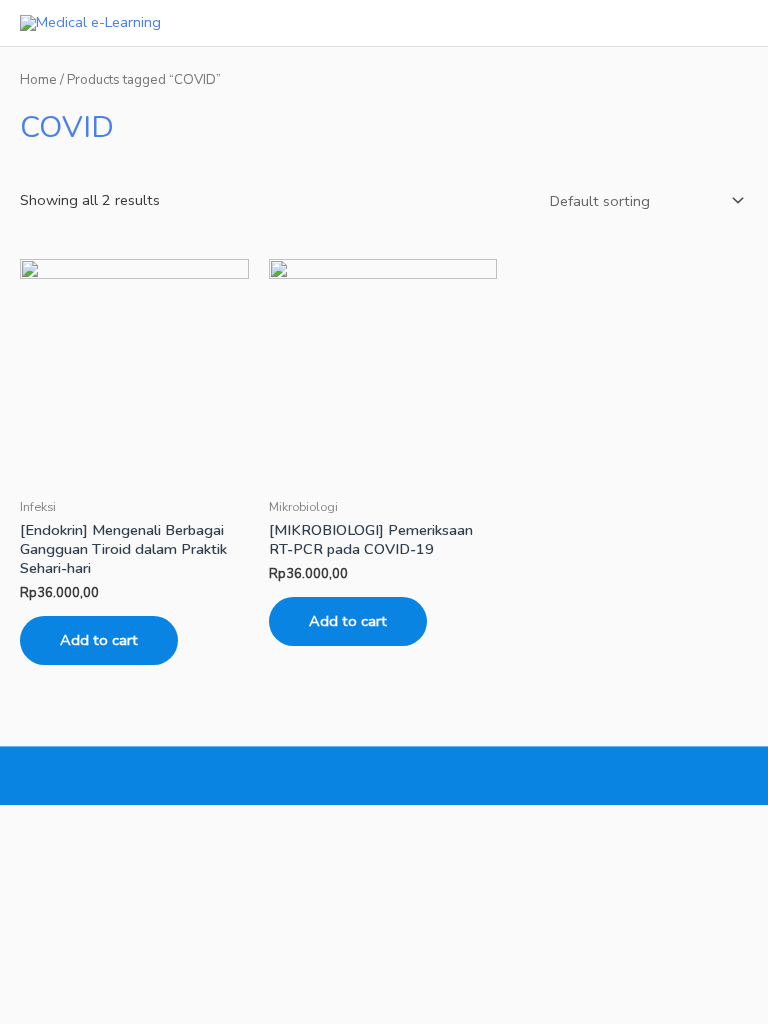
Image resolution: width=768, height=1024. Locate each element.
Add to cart (99, 640)
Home (38, 79)
